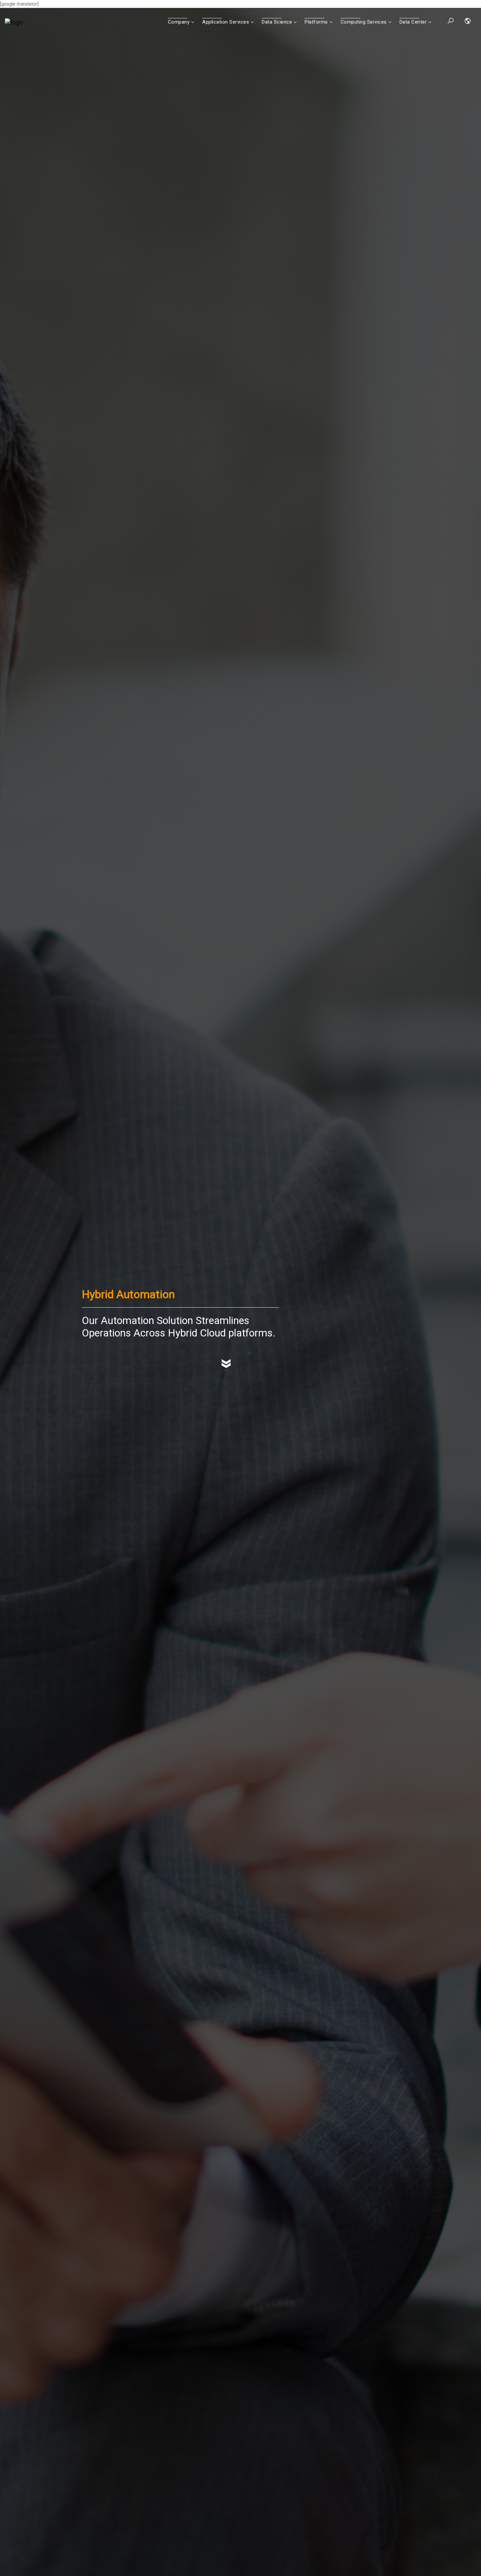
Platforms (316, 22)
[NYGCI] (14, 22)
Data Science (277, 22)
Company (179, 22)
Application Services (226, 22)
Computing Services (364, 22)
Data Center (413, 22)
